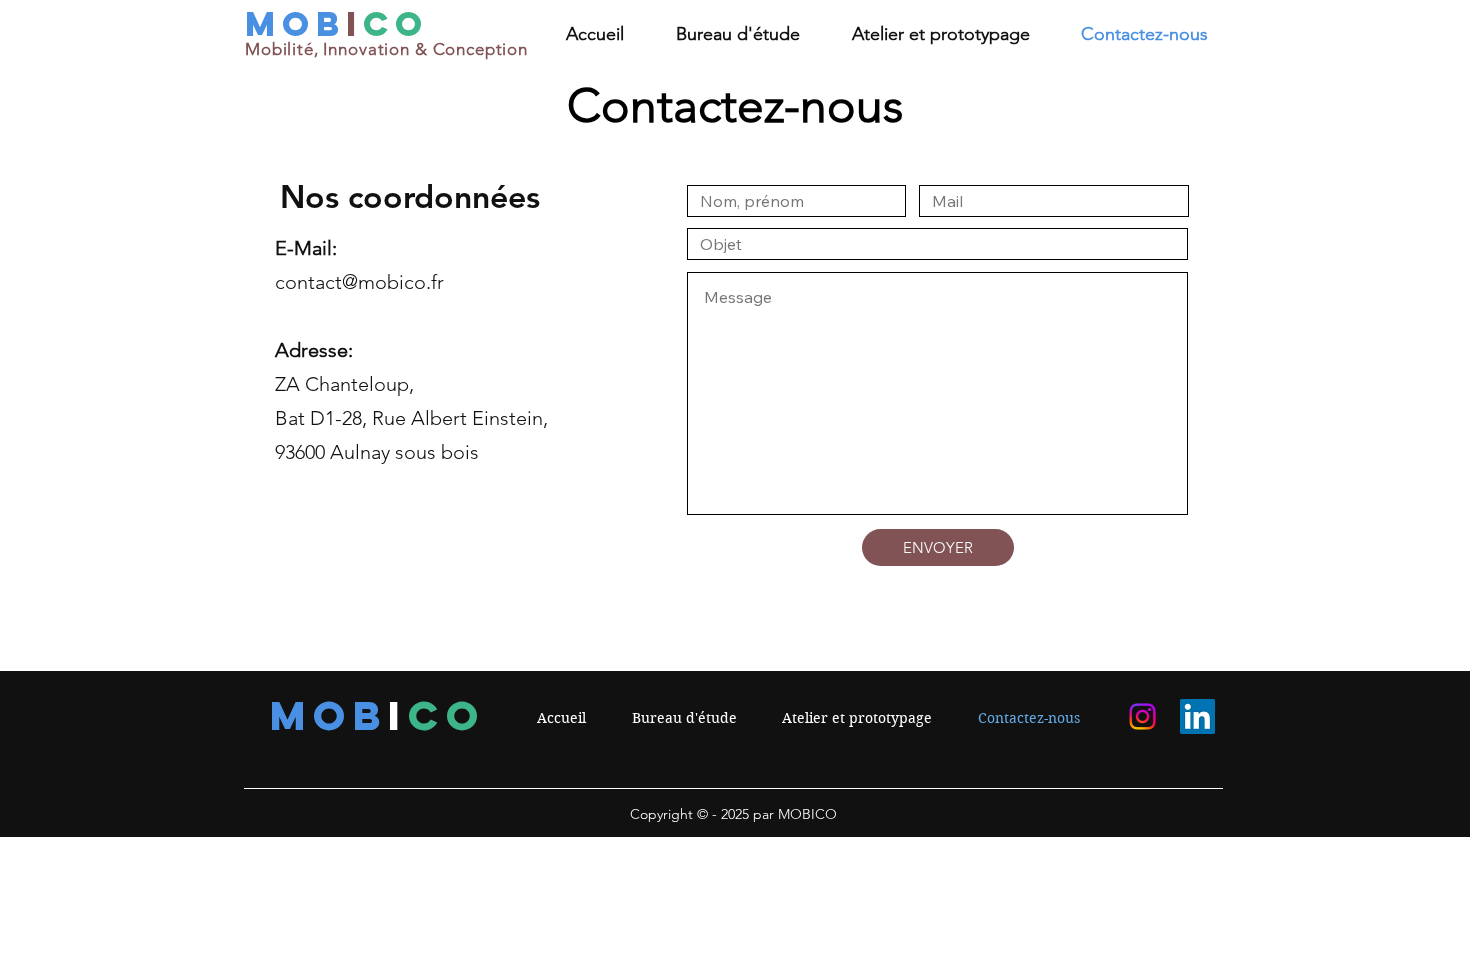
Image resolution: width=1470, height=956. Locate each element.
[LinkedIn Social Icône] (1197, 716)
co (396, 23)
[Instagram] (1142, 716)
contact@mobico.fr (359, 282)
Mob (295, 23)
